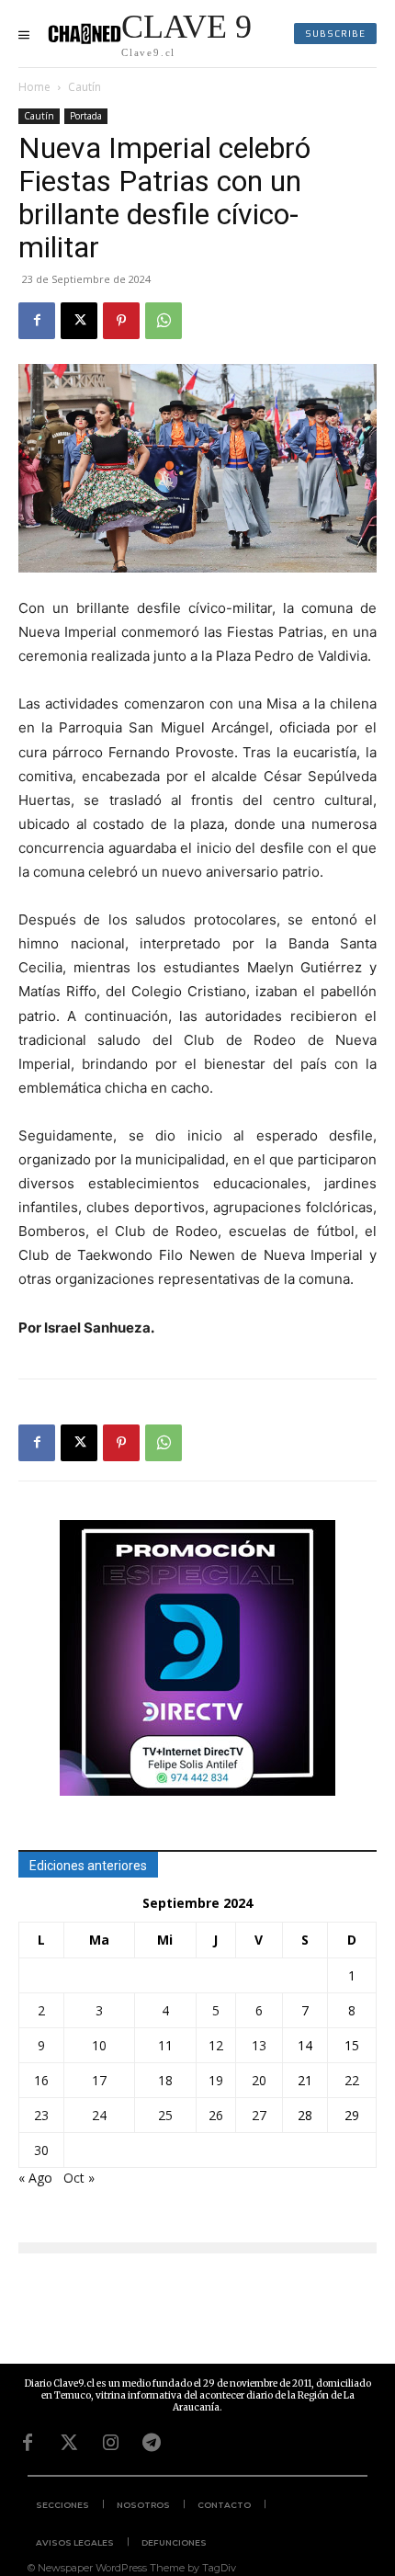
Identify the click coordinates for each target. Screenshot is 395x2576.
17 (99, 2080)
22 (352, 2080)
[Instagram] (110, 2443)
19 (216, 2080)
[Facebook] (37, 321)
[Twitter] (69, 2443)
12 (216, 2045)
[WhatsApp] (164, 321)
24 (99, 2115)
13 (259, 2045)
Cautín (85, 87)
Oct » (79, 2178)
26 (216, 2115)
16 (41, 2080)
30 (41, 2150)
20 (259, 2080)
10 (99, 2045)
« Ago (35, 2178)
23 (41, 2115)
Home (34, 87)
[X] (79, 321)
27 (259, 2115)
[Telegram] (152, 2443)
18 (165, 2080)
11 (165, 2045)
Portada (86, 116)
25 (165, 2115)
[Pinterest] (121, 321)
